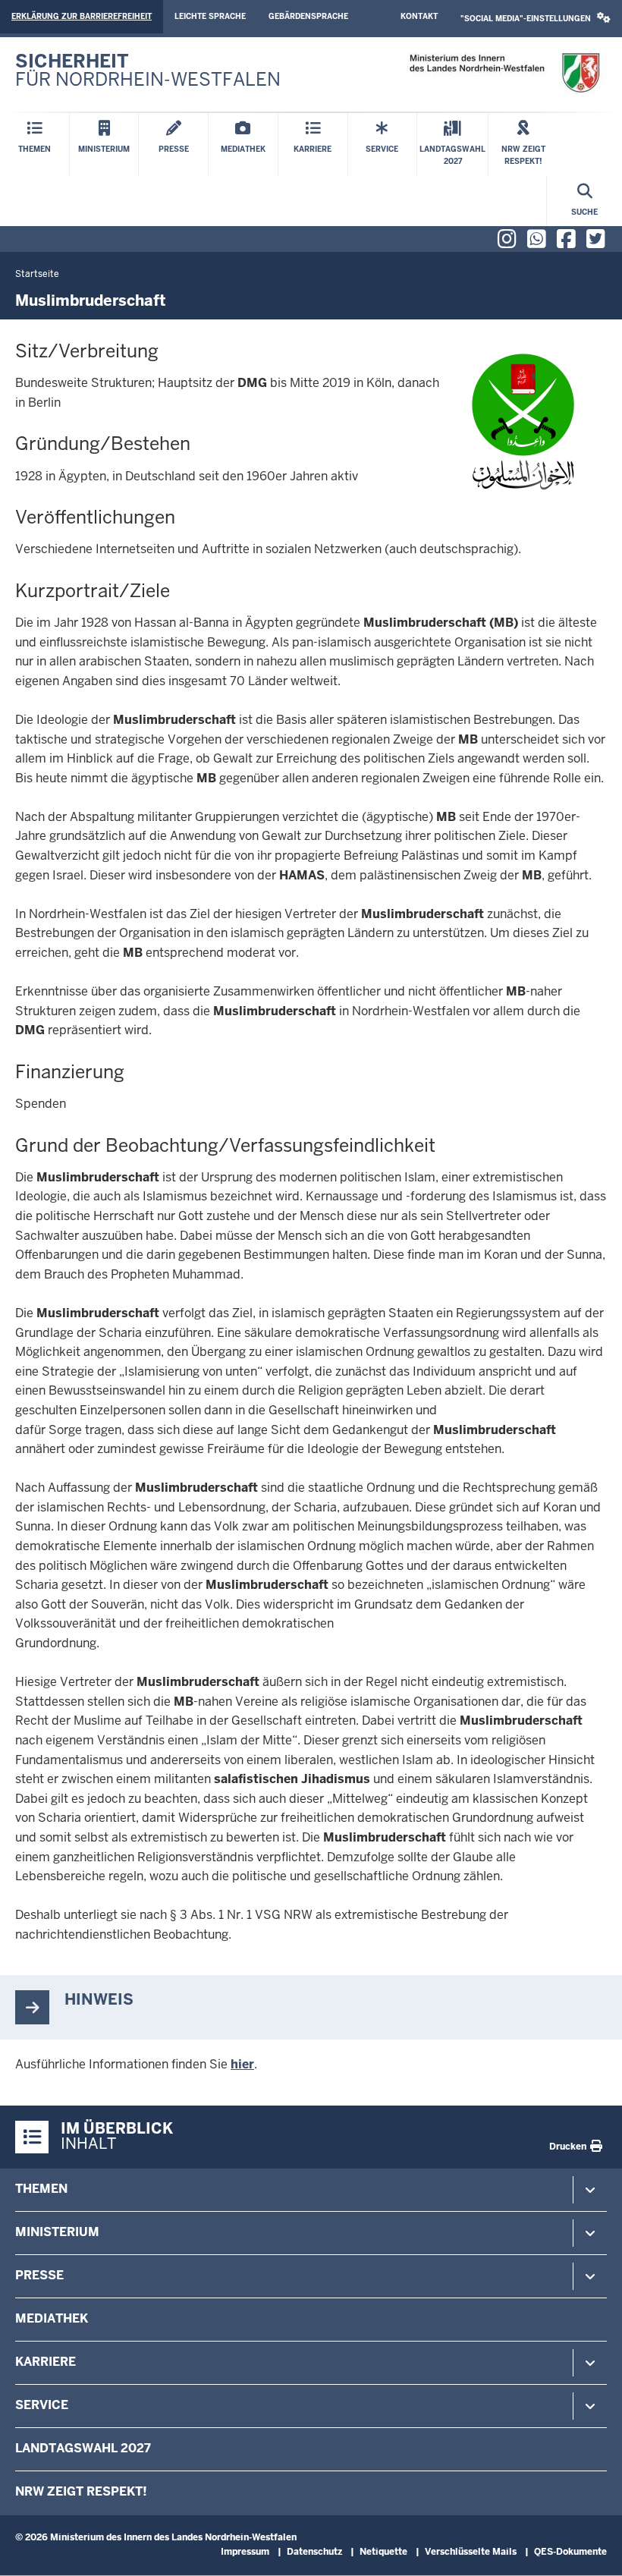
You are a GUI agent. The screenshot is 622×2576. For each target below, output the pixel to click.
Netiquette (383, 2552)
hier (242, 2064)
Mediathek (52, 2318)
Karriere (46, 2362)
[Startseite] (504, 73)
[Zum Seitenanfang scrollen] (592, 2548)
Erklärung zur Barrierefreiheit (82, 16)
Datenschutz (314, 2552)
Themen (41, 2189)
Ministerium (57, 2232)
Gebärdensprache (308, 16)
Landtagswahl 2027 (83, 2448)
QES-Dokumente (570, 2552)
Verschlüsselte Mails (471, 2552)
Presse (39, 2275)
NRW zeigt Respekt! (81, 2491)
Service (42, 2405)
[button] (536, 19)
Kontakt (419, 16)
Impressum (245, 2552)
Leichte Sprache (210, 16)
